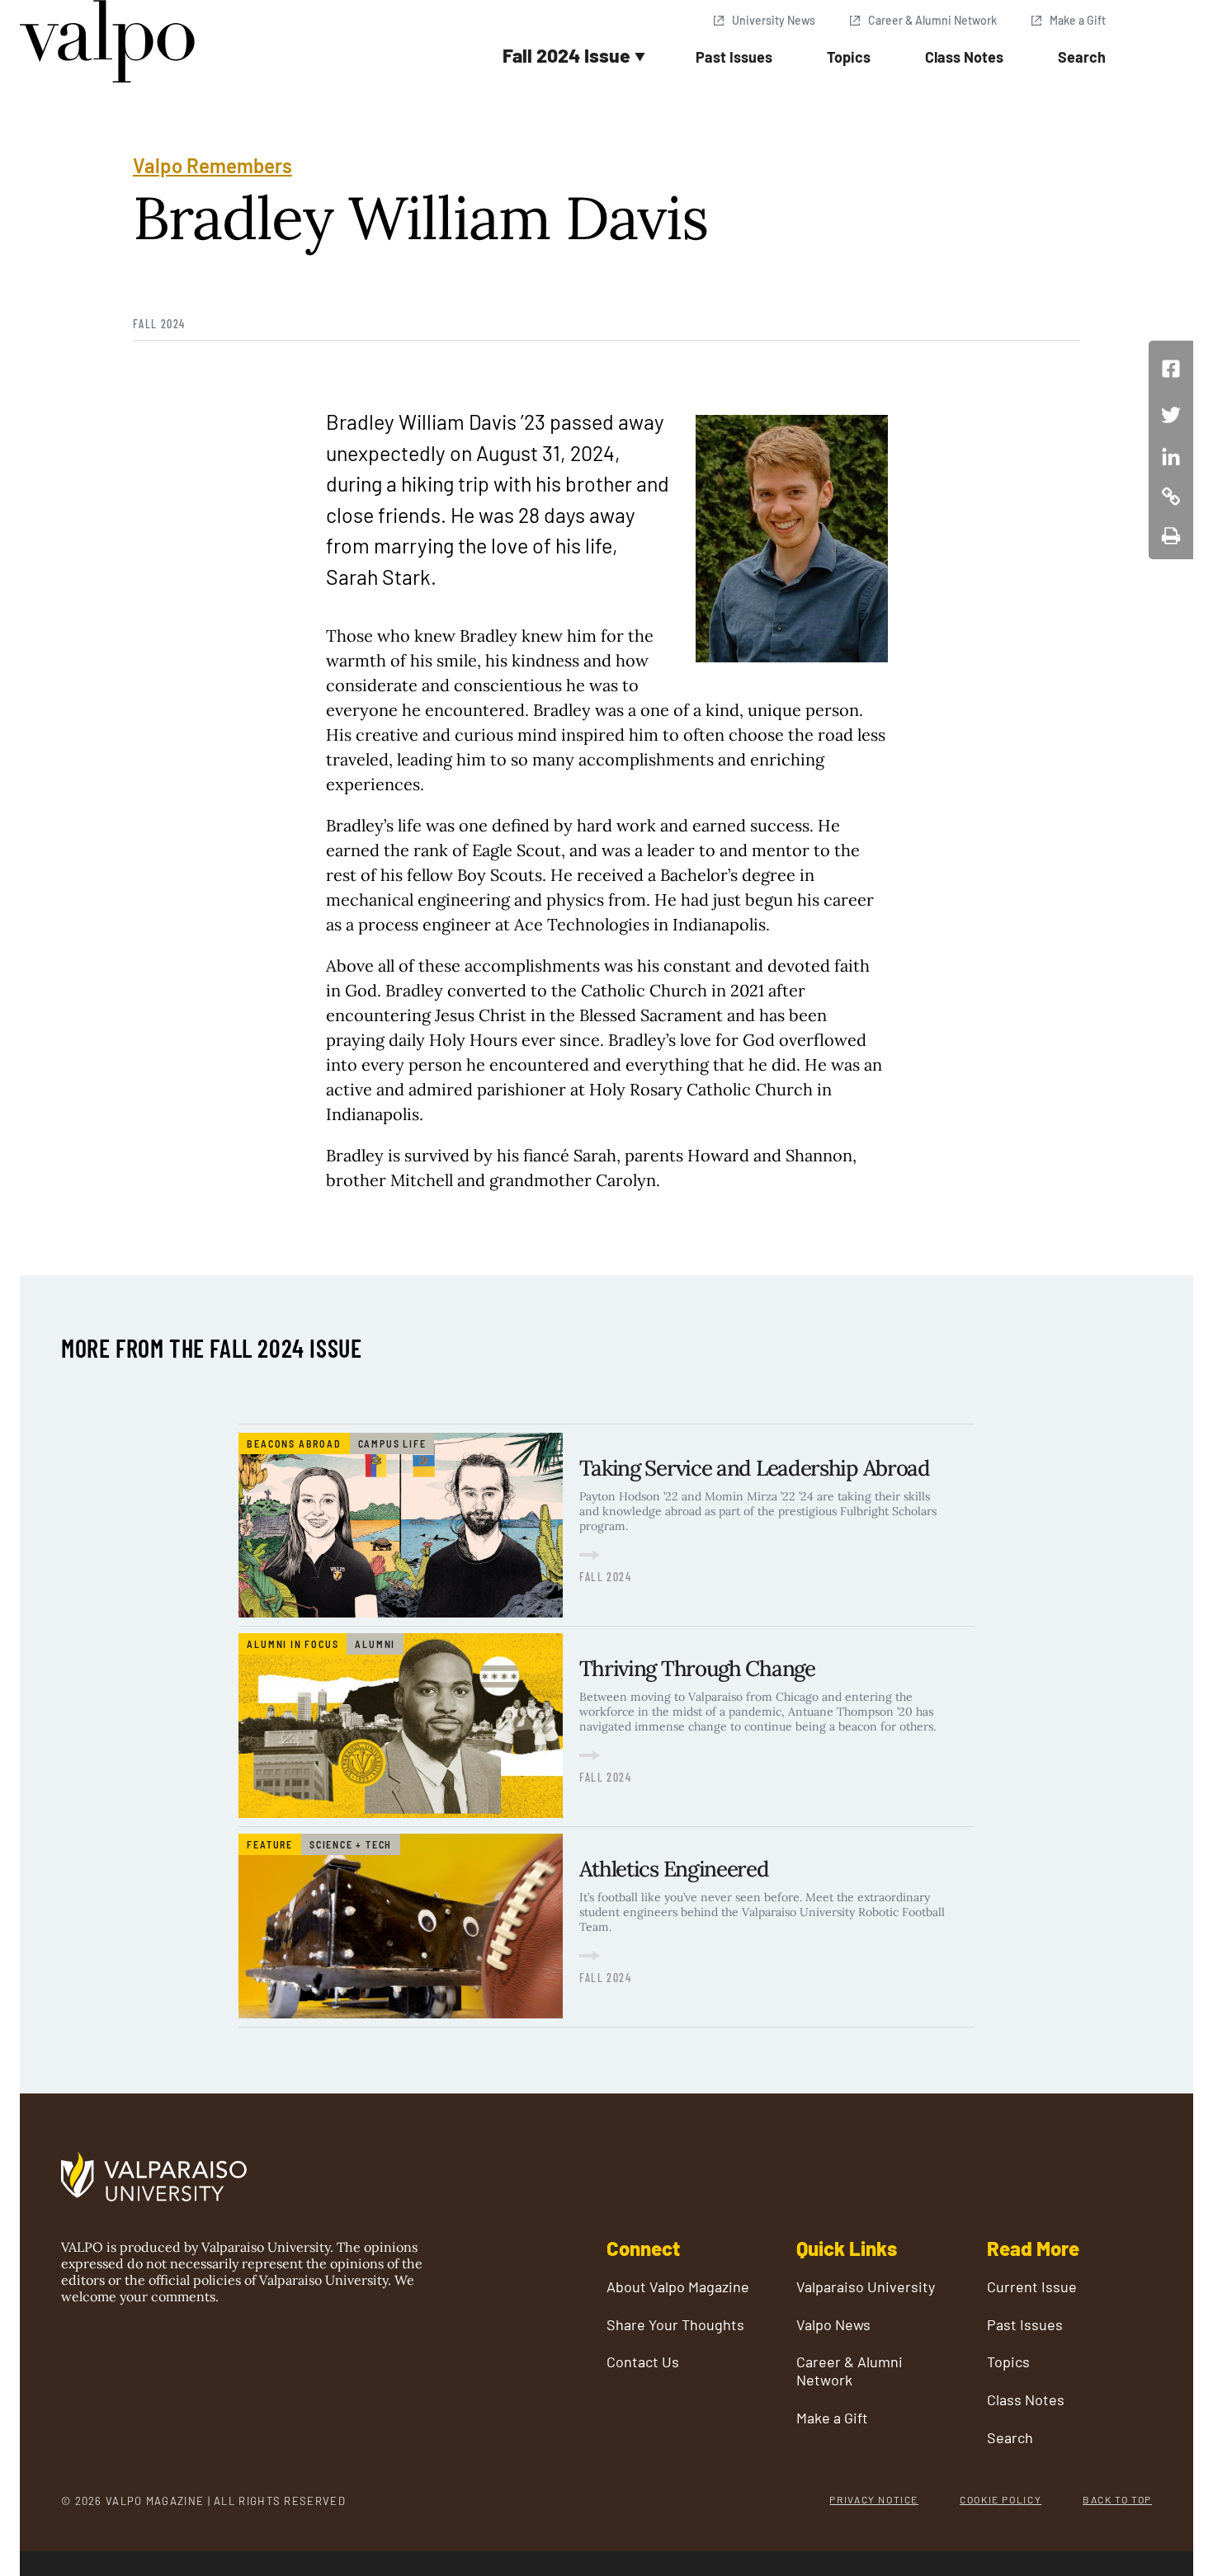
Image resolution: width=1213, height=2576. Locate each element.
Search (1082, 57)
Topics (849, 57)
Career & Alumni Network (932, 20)
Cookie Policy (1001, 2499)
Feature (270, 1844)
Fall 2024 (159, 324)
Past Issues (734, 57)
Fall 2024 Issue (566, 55)
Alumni (375, 1644)
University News (774, 20)
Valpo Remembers (212, 165)
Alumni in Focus (293, 1644)
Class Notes (964, 57)
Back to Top (1117, 2499)
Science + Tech (351, 1844)
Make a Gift (1078, 20)
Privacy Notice (874, 2499)
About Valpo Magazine (678, 2287)
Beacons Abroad (294, 1443)
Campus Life (392, 1443)
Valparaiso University (866, 2287)
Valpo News (833, 2325)
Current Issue (1032, 2287)
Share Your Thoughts (675, 2325)
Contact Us (643, 2362)
